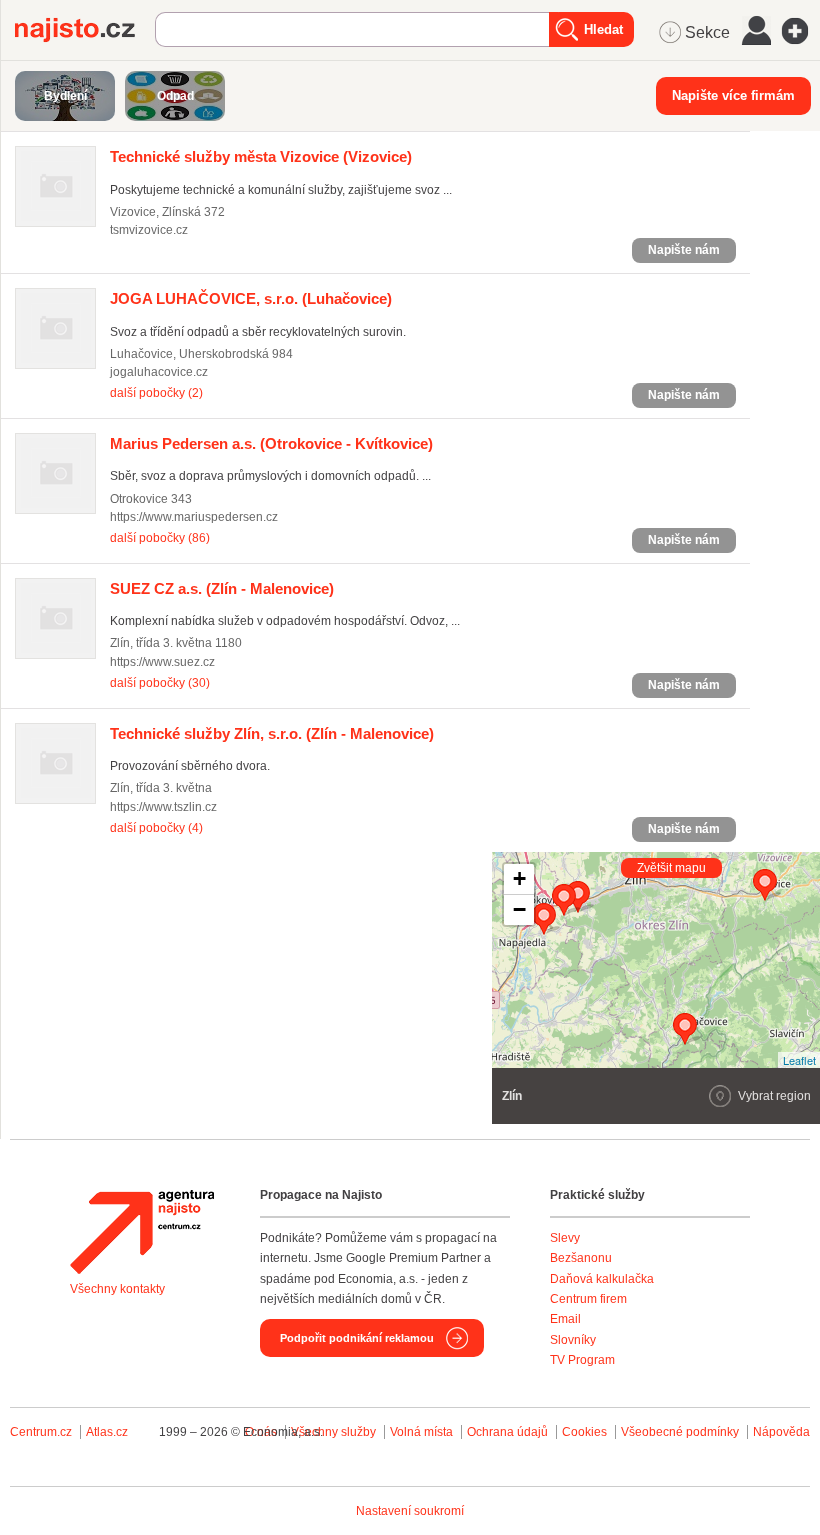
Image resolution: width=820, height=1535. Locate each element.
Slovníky (573, 1340)
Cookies (584, 1432)
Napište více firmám (733, 95)
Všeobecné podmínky (680, 1432)
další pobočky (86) (160, 538)
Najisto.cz (85, 30)
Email (565, 1319)
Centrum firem (588, 1299)
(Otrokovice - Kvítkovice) (271, 443)
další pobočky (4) (156, 828)
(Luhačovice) (251, 298)
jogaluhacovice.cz (159, 372)
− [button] (519, 909)
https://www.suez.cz (162, 662)
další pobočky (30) (160, 683)
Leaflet (799, 1060)
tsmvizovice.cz (149, 230)
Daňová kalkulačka (602, 1279)
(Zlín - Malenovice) (222, 588)
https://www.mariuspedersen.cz (194, 517)
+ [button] (519, 878)
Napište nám (684, 250)
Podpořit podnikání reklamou (357, 1338)
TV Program (582, 1360)
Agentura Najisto (142, 1232)
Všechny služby (335, 1432)
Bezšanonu (581, 1258)
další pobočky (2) (156, 393)
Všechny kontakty (117, 1289)
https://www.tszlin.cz (163, 807)
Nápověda (781, 1432)
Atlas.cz (107, 1432)
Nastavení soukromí (410, 1511)
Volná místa (421, 1432)
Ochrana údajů (507, 1432)
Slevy (565, 1238)
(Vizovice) (261, 156)
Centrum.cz (41, 1432)
